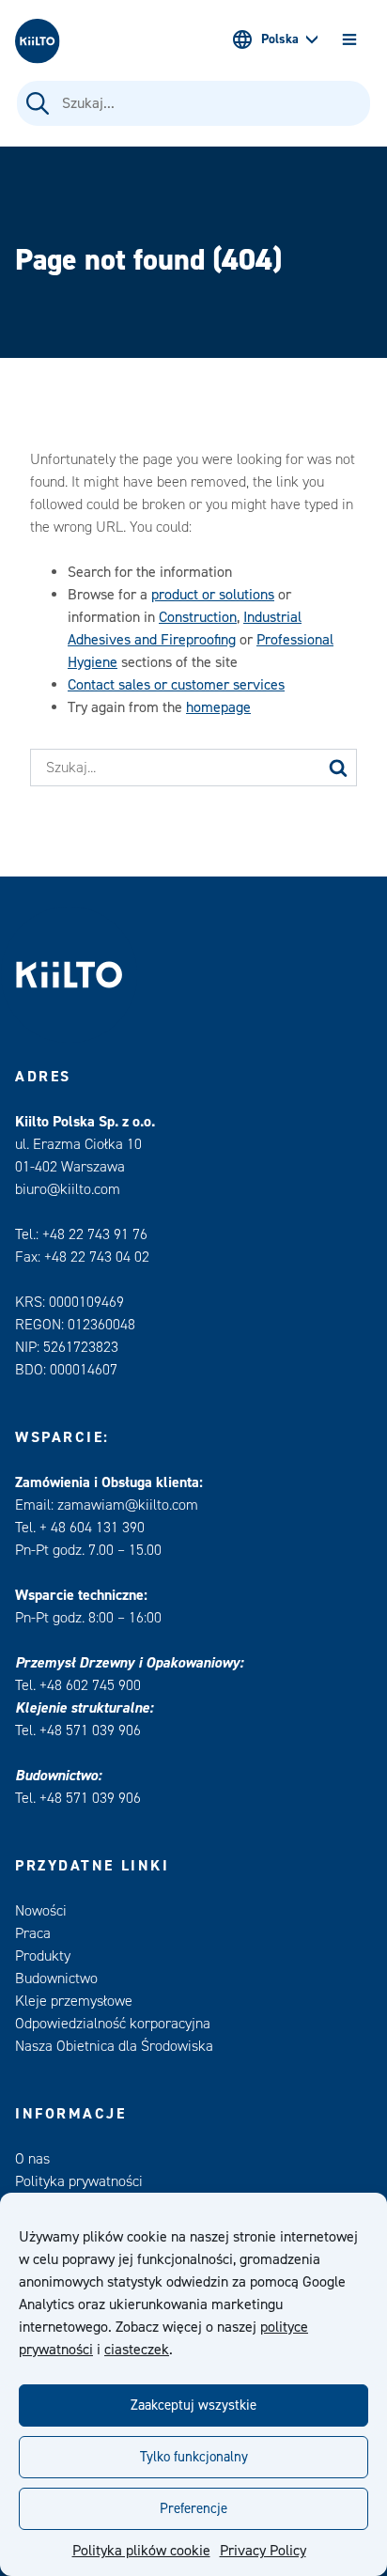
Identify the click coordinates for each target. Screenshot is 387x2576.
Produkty (43, 1956)
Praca (33, 1933)
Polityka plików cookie (141, 2551)
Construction (198, 617)
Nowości (41, 1911)
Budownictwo (56, 1979)
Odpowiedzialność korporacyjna (113, 2024)
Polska (280, 39)
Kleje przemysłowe (74, 2001)
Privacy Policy (263, 2551)
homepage (218, 707)
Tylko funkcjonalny (194, 2457)
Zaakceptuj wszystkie (193, 2405)
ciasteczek (137, 2350)
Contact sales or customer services (176, 685)
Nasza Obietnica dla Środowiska (114, 2046)
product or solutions (213, 595)
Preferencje (193, 2509)
